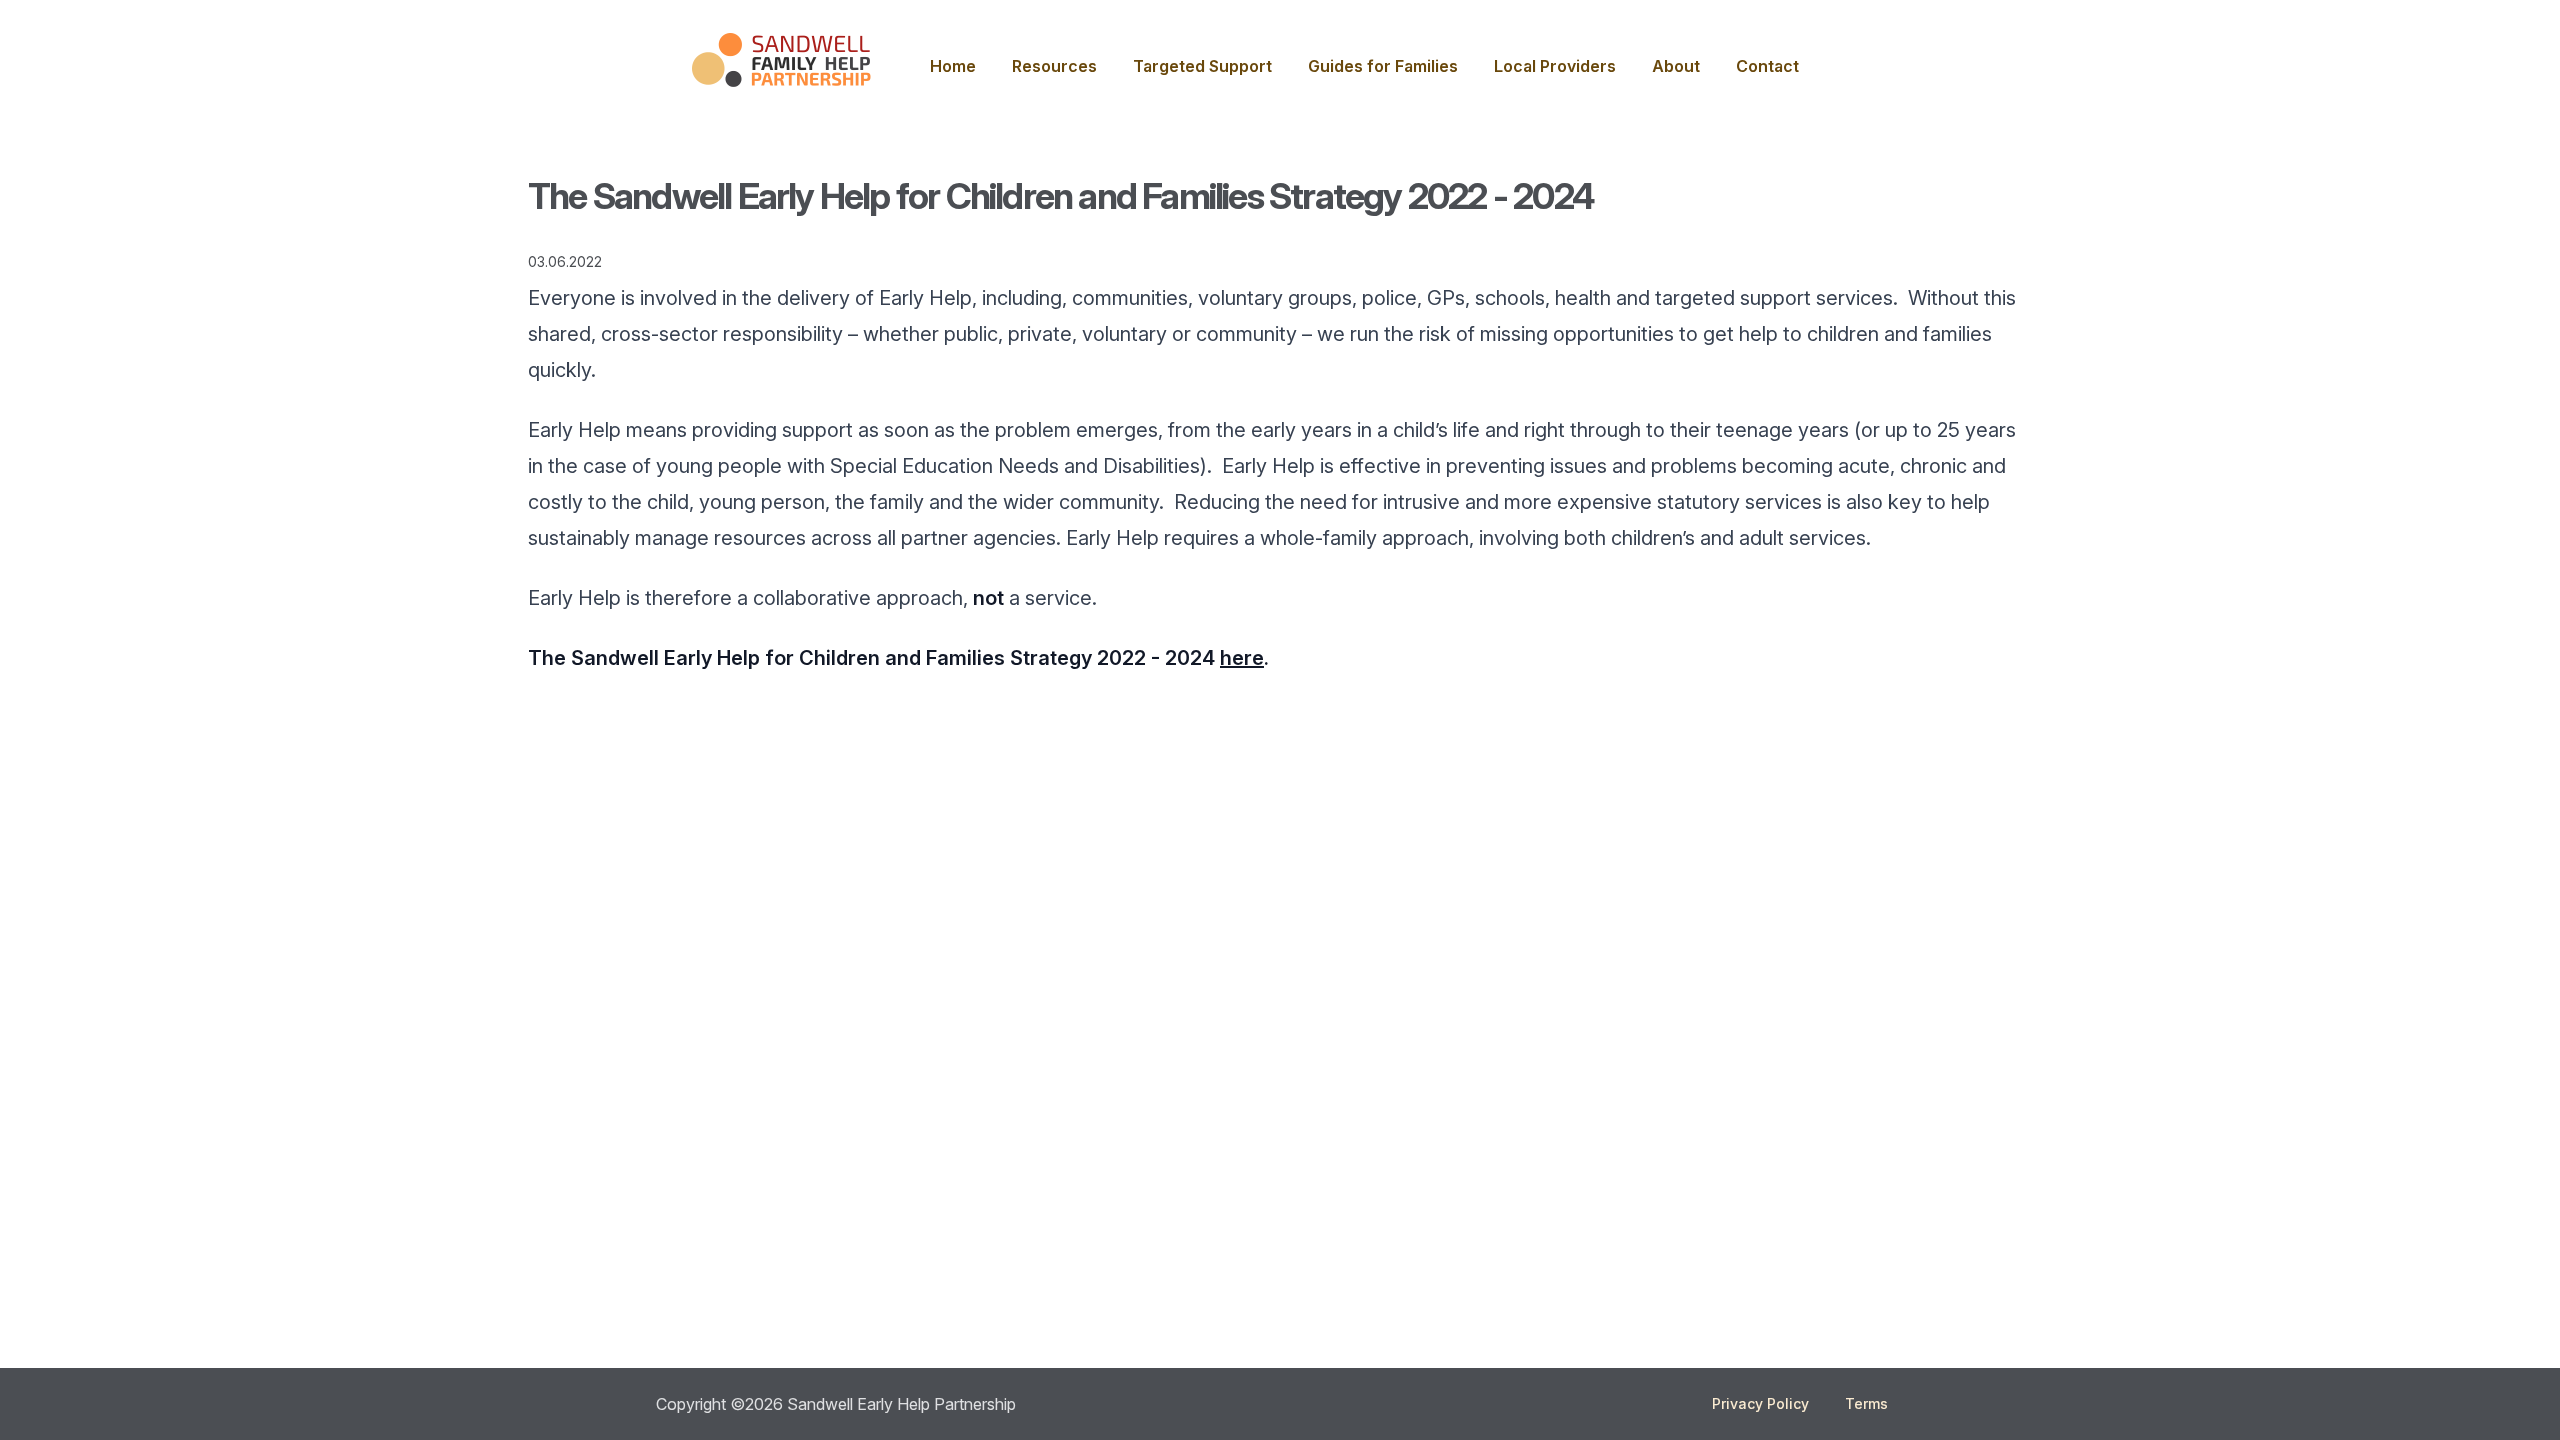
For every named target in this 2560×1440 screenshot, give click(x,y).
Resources (1054, 66)
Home (953, 66)
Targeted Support (1202, 66)
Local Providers (1555, 66)
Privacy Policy (1760, 1403)
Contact (1767, 66)
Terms (1866, 1403)
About (1676, 66)
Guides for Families (1383, 66)
